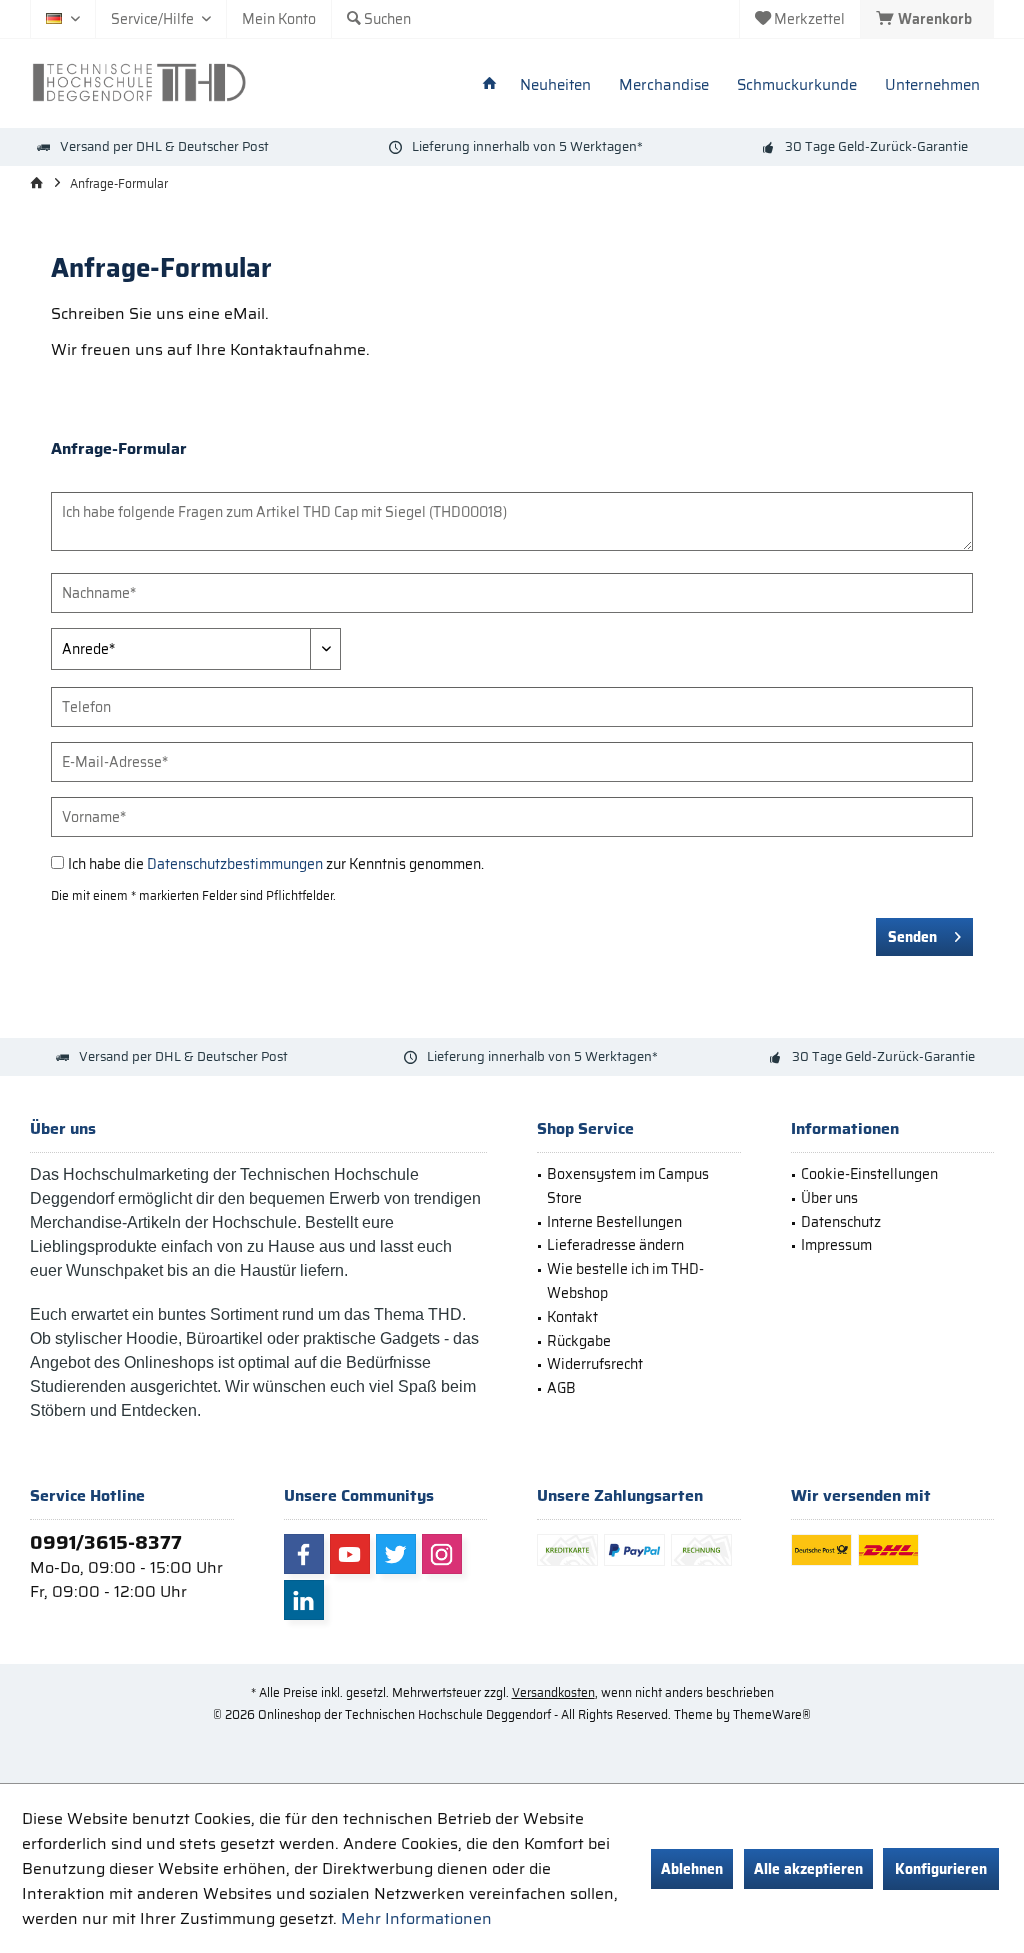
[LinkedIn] (304, 1600)
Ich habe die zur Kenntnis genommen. (276, 864)
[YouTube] (350, 1554)
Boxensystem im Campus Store (628, 1186)
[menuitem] (927, 19)
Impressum (836, 1245)
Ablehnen (692, 1869)
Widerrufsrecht (595, 1364)
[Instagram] (442, 1554)
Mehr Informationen (416, 1918)
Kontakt (572, 1317)
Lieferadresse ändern (615, 1245)
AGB (561, 1388)
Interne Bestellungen (614, 1222)
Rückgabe (579, 1341)
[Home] (489, 85)
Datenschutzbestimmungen (235, 864)
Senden (912, 937)
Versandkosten (553, 1692)
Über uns (829, 1198)
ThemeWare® (772, 1714)
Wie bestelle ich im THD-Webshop (625, 1281)
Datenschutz (841, 1222)
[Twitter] (396, 1554)
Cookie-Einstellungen (869, 1174)
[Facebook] (304, 1554)
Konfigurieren (941, 1869)
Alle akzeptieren (808, 1869)
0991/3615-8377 (106, 1542)
